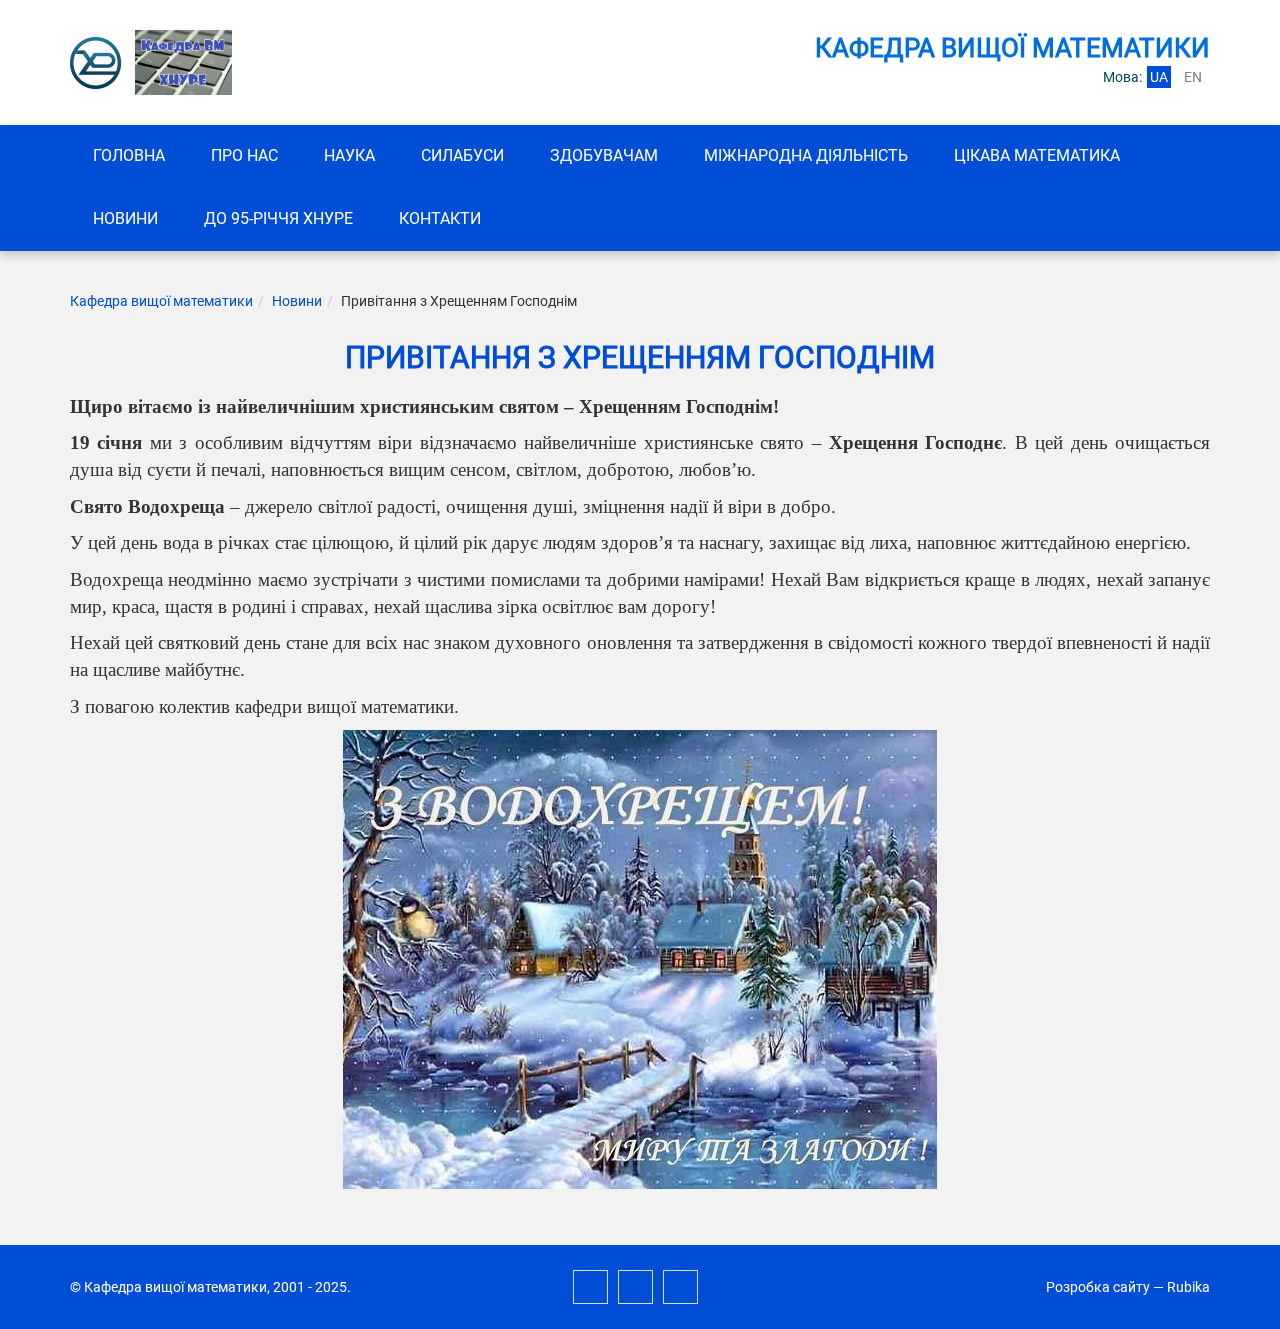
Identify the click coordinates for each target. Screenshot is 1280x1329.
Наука (349, 155)
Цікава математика (1037, 155)
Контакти (440, 218)
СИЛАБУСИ (462, 155)
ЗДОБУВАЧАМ (604, 155)
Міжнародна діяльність (806, 155)
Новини (125, 218)
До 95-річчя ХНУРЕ (278, 218)
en (1193, 77)
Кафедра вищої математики (161, 301)
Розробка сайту (1098, 1287)
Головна (129, 155)
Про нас (244, 155)
